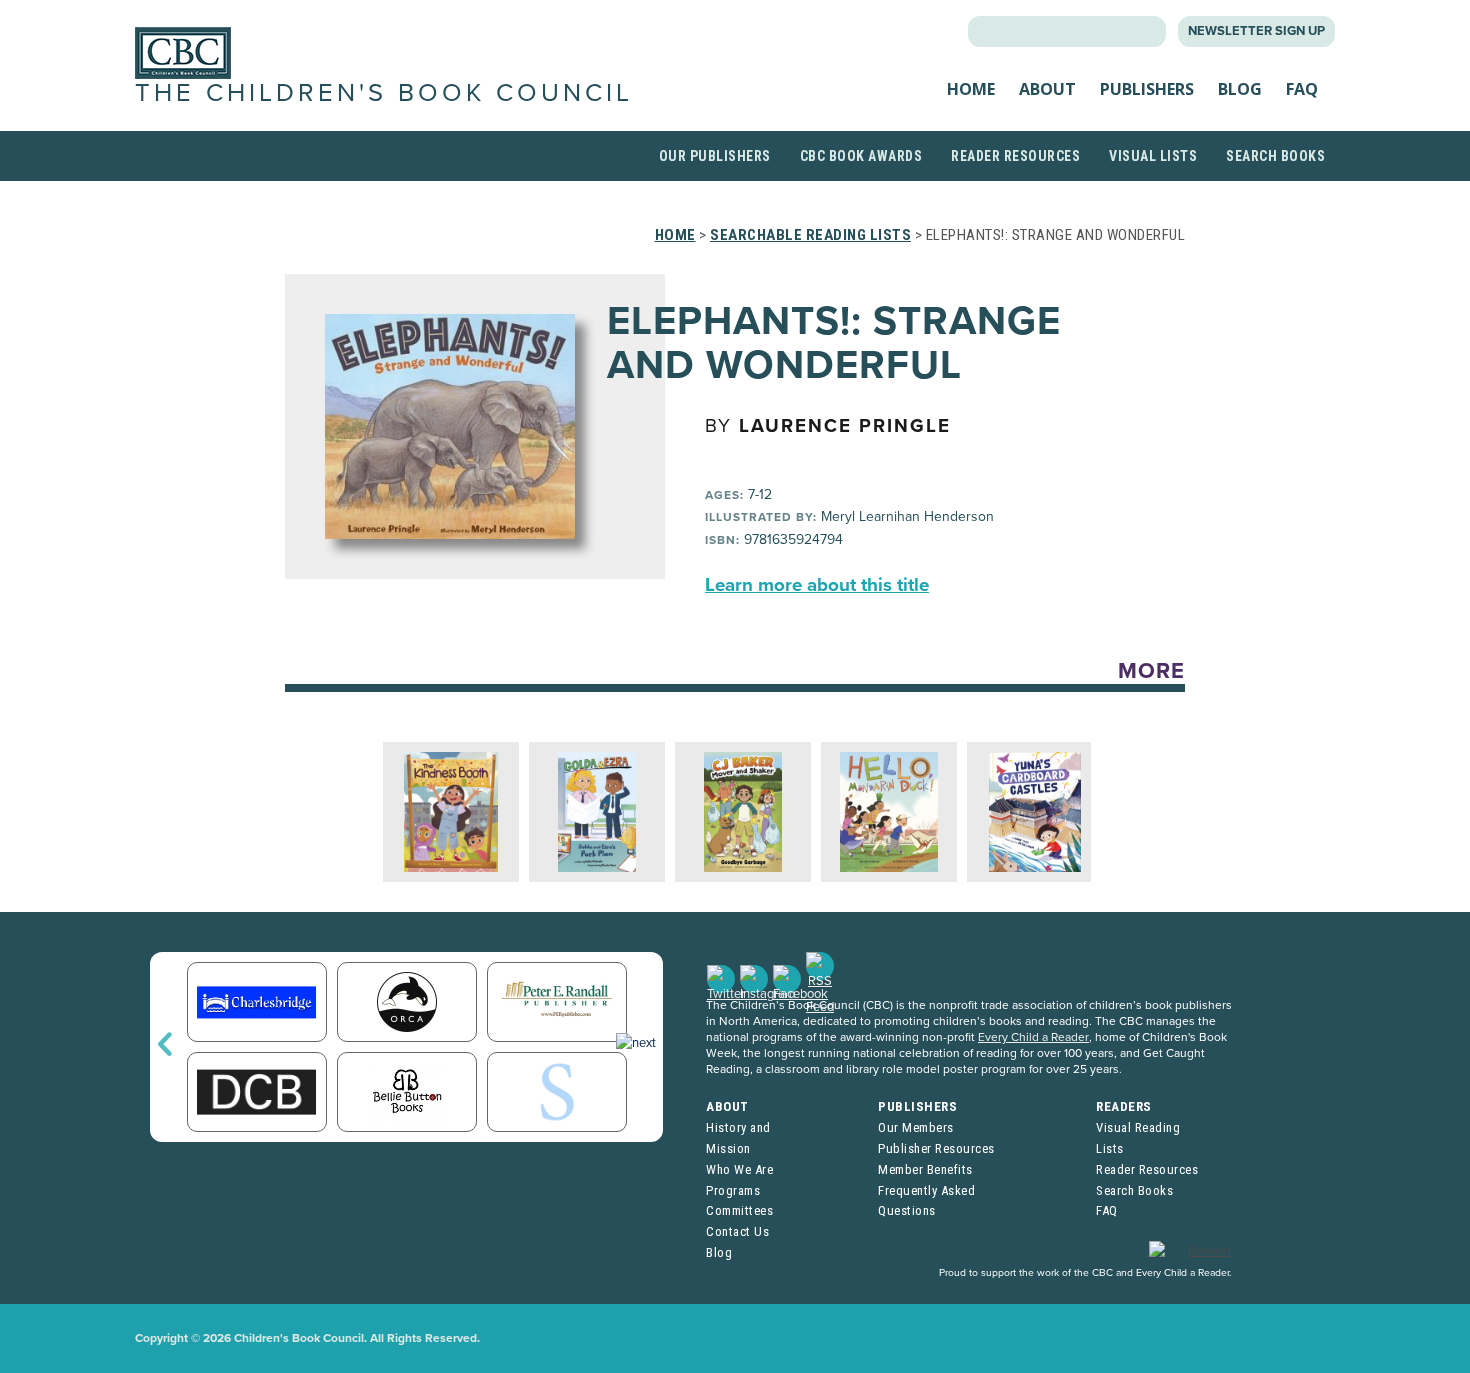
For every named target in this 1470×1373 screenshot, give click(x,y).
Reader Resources (1015, 156)
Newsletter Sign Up (1256, 31)
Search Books (1275, 156)
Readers (1124, 1106)
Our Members (916, 1127)
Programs (733, 1190)
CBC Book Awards (861, 156)
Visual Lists (1153, 156)
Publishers (1147, 89)
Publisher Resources (936, 1148)
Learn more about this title (817, 585)
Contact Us (737, 1231)
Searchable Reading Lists (810, 235)
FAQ (1302, 89)
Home (971, 89)
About (1047, 89)
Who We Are (739, 1169)
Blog (1240, 89)
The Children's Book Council (384, 93)
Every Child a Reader (1033, 1037)
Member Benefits (925, 1169)
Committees (739, 1210)
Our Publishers (715, 156)
